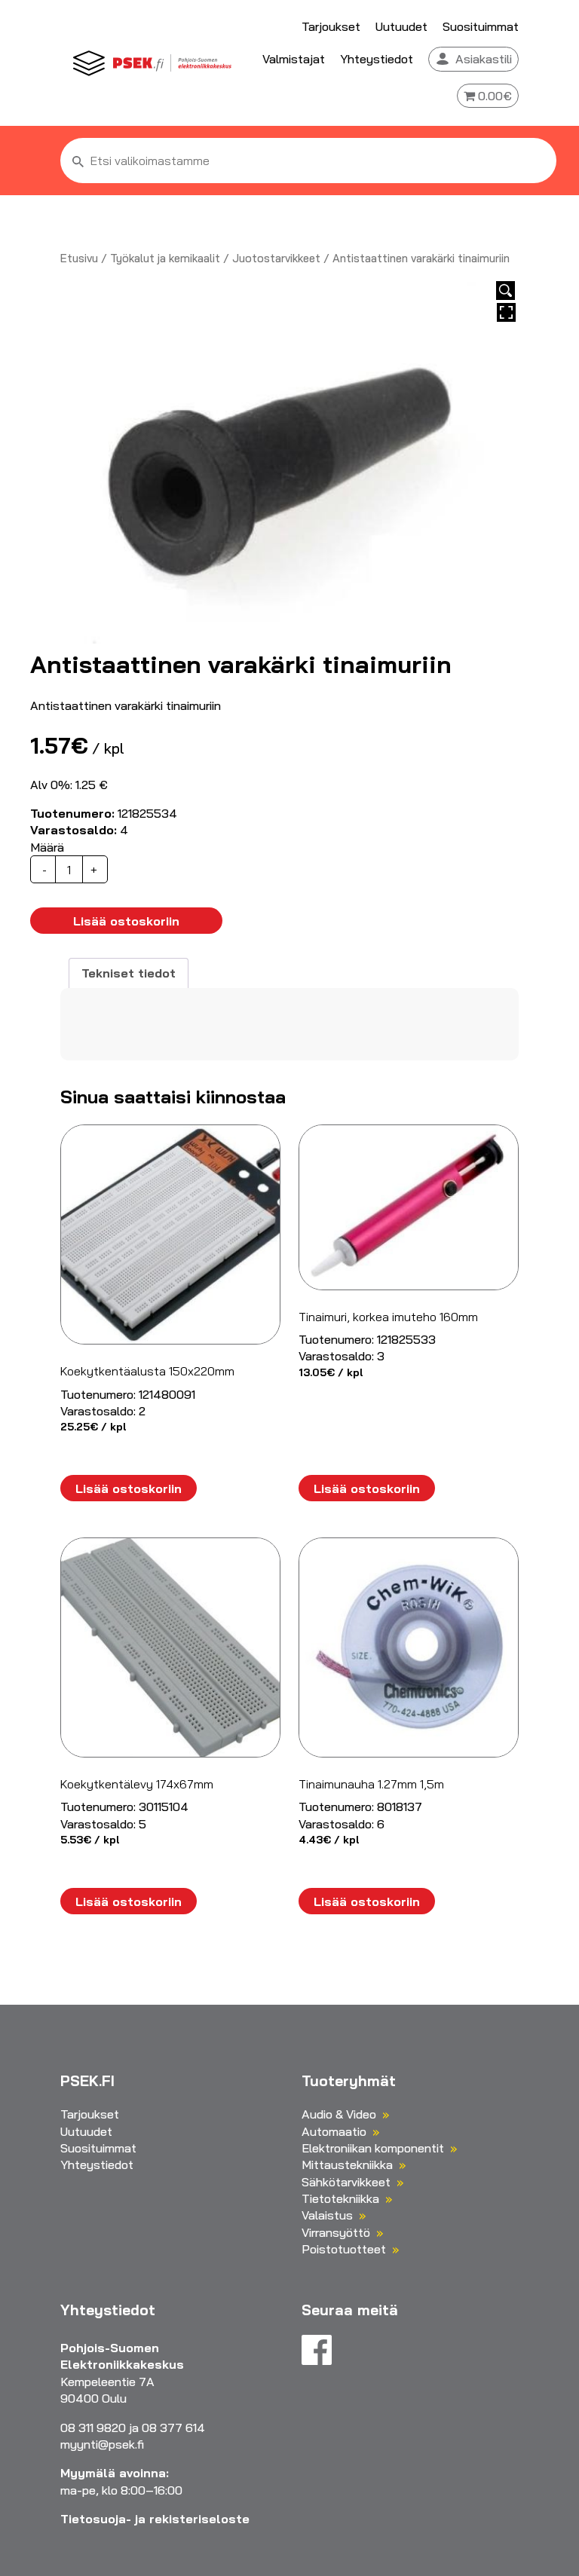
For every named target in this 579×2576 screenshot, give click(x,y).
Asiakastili (484, 59)
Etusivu (79, 258)
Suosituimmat (481, 26)
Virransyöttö (336, 2232)
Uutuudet (401, 26)
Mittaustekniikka (347, 2165)
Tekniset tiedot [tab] (129, 973)
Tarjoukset (331, 26)
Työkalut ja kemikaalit (165, 258)
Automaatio (334, 2131)
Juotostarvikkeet (276, 258)
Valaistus (327, 2215)
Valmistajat (294, 59)
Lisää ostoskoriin (126, 921)
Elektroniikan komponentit (373, 2148)
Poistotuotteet (344, 2249)
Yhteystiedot (377, 59)
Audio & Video (339, 2114)
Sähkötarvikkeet (346, 2182)
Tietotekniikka (340, 2198)
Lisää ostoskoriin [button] (129, 1488)
